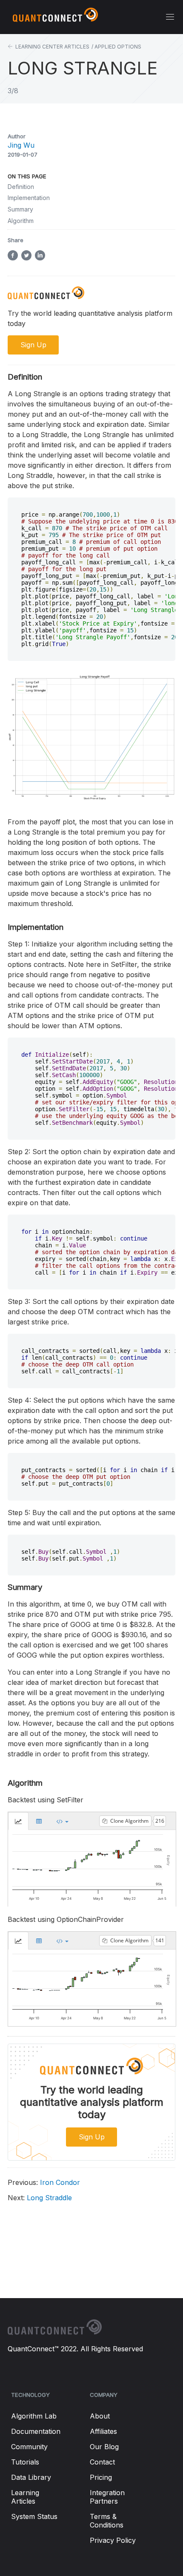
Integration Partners (107, 2497)
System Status (34, 2516)
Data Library (31, 2477)
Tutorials (25, 2462)
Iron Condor (44, 2182)
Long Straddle (40, 2198)
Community (29, 2447)
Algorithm (21, 221)
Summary (20, 209)
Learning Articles (25, 2497)
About (100, 2416)
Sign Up (92, 2137)
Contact (102, 2462)
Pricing (101, 2477)
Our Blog (104, 2447)
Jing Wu (21, 145)
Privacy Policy (113, 2540)
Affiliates (103, 2431)
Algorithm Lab (34, 2416)
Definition (21, 187)
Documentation (36, 2431)
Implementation (29, 198)
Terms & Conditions (107, 2521)
